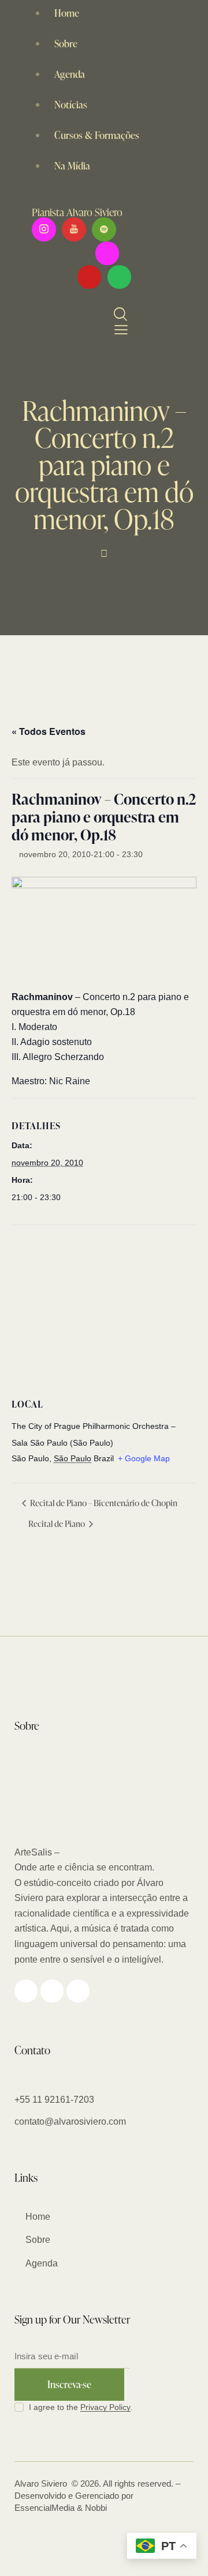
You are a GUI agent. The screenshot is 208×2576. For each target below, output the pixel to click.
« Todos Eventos (49, 731)
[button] (119, 330)
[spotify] (104, 229)
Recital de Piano (57, 1524)
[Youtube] (89, 277)
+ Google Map (144, 1458)
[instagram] (44, 229)
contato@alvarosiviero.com (70, 2121)
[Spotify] (119, 277)
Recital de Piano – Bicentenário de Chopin (103, 1503)
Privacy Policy (105, 2407)
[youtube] (74, 229)
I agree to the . (81, 2407)
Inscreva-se (69, 2384)
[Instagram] (107, 253)
